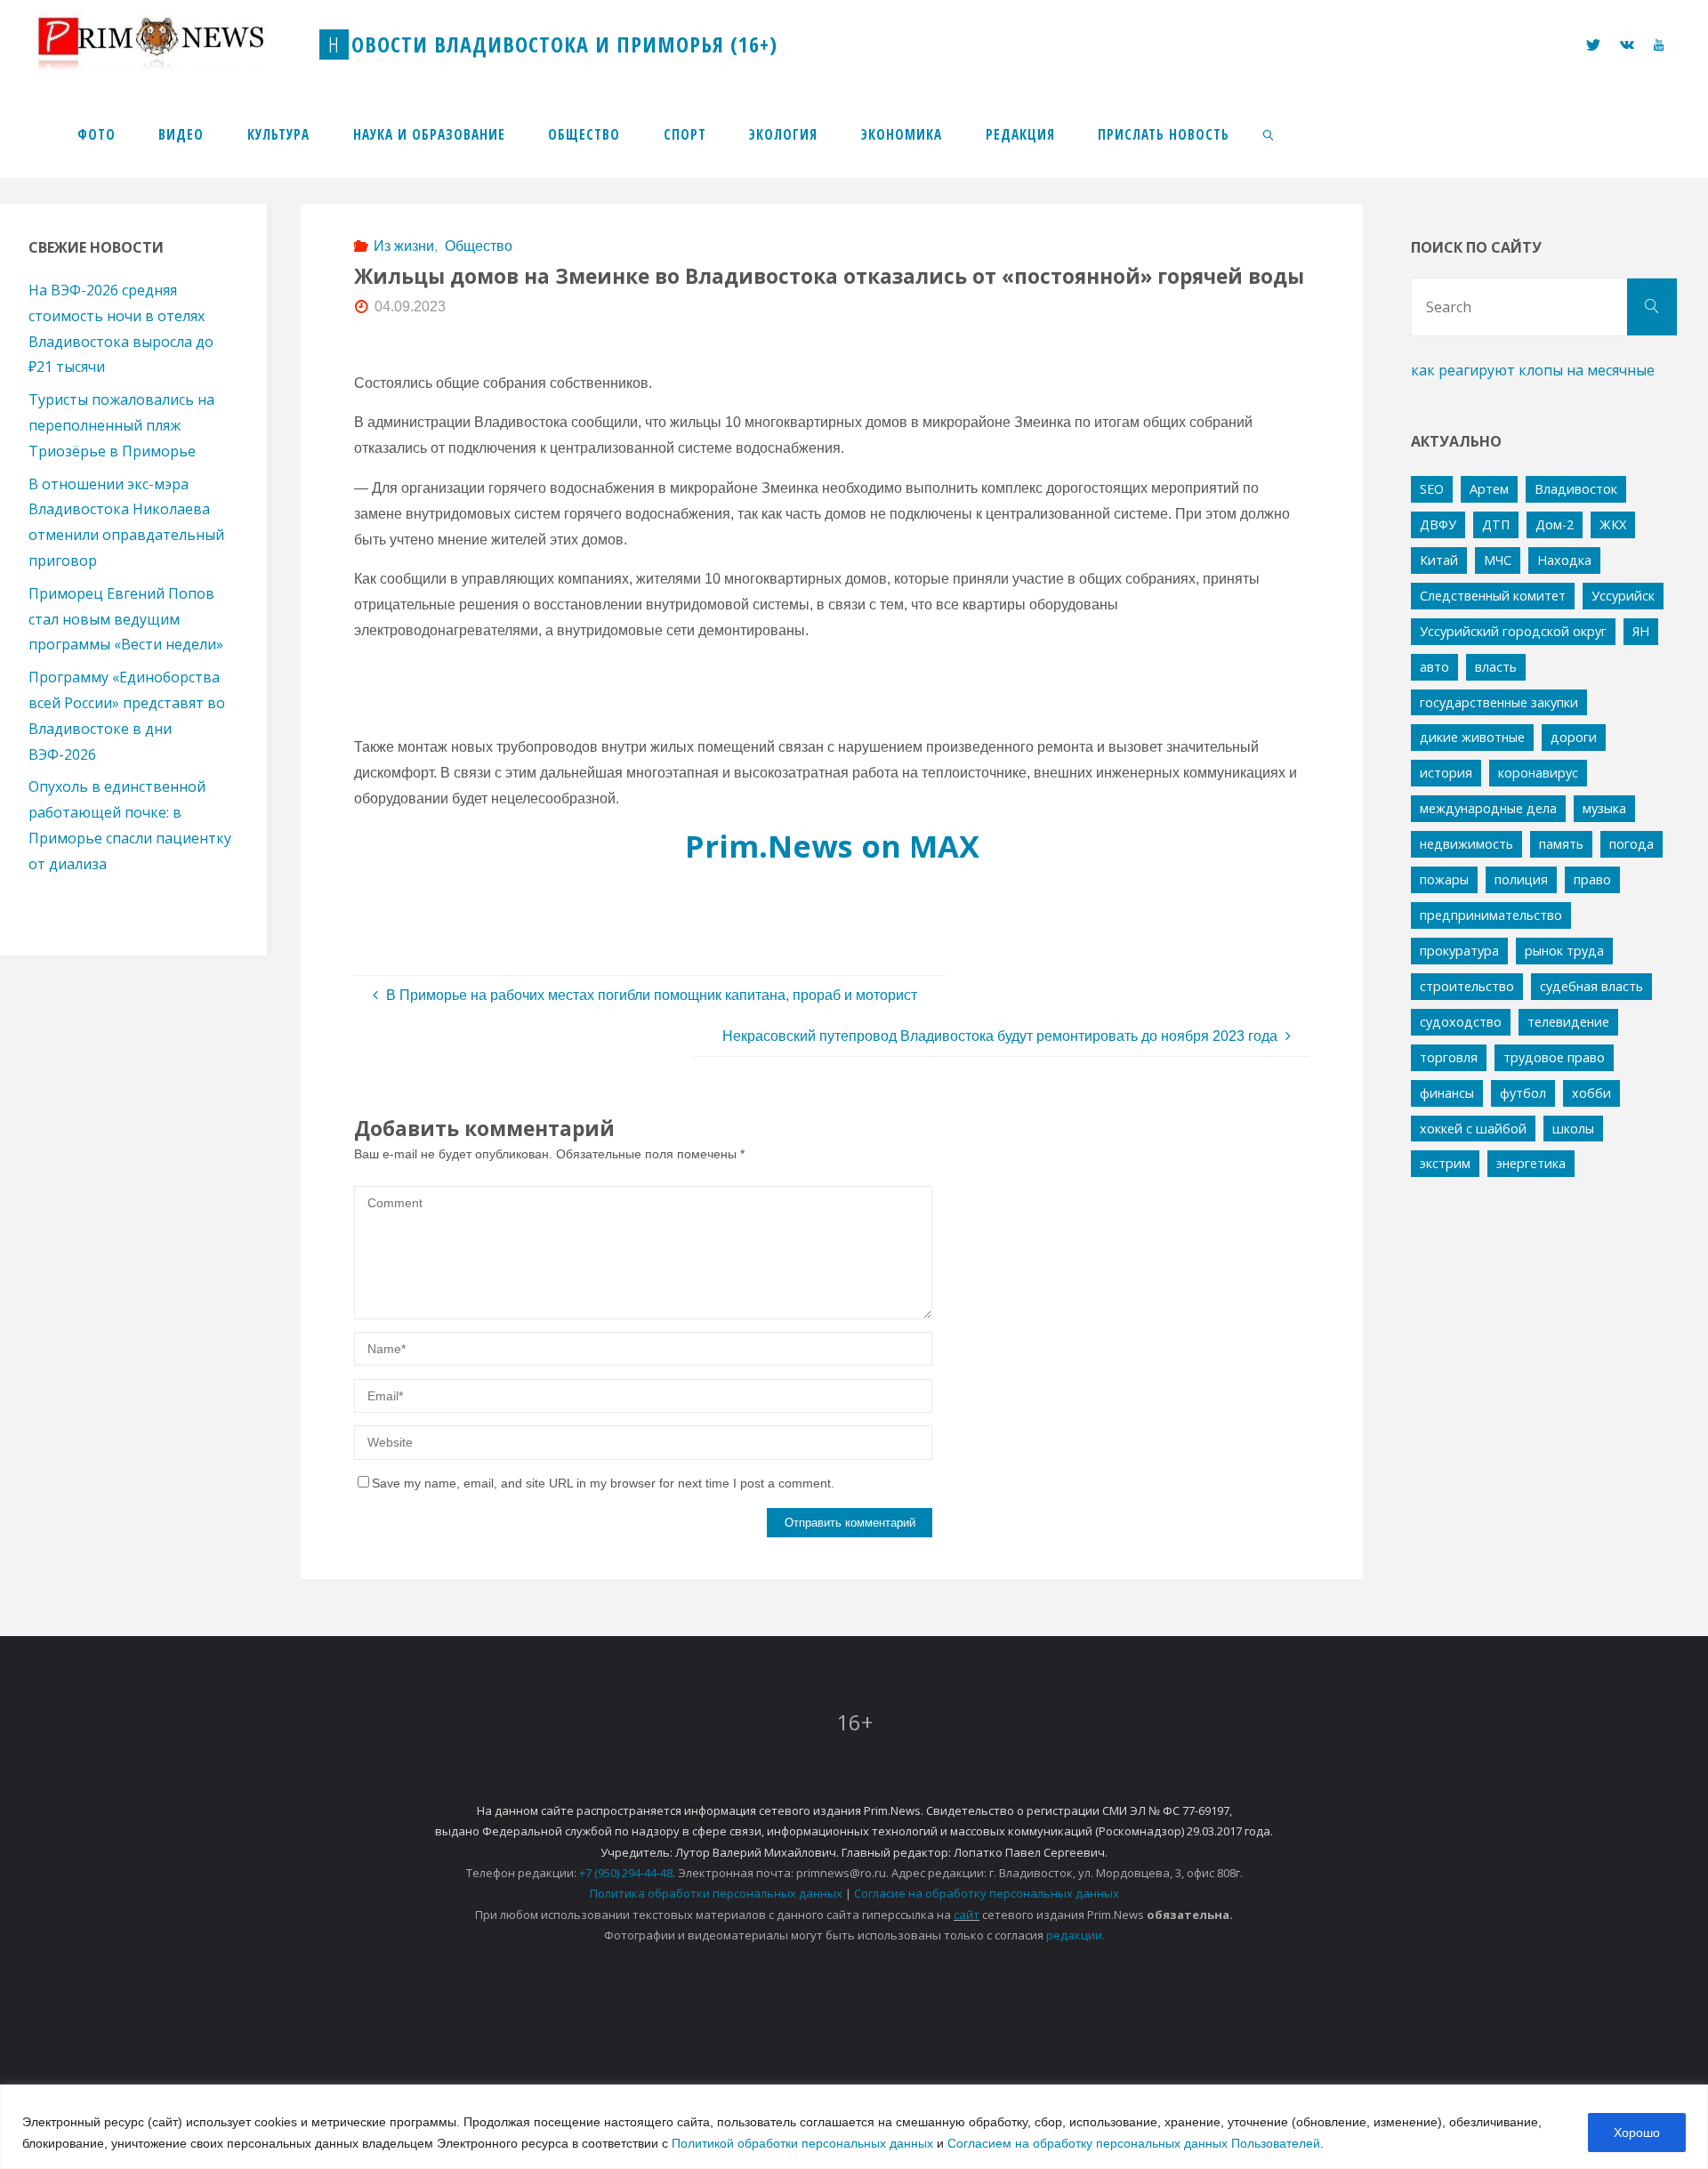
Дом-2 (1555, 524)
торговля (1449, 1057)
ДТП (1496, 524)
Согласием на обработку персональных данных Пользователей (1134, 2143)
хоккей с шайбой (1473, 1129)
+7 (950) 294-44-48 (626, 1873)
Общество (478, 246)
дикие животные (1472, 737)
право (1592, 879)
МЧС (1498, 560)
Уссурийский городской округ (1513, 631)
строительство (1467, 986)
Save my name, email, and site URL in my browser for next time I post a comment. (603, 1483)
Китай (1439, 560)
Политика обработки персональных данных (716, 1893)
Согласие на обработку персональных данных (987, 1893)
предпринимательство (1491, 915)
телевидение (1568, 1022)
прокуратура (1459, 951)
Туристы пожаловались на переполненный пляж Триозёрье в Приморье (121, 425)
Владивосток (1576, 489)
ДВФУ (1438, 524)
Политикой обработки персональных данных (802, 2143)
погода (1631, 844)
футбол (1523, 1093)
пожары (1444, 879)
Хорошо (1637, 2133)
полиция (1521, 879)
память (1561, 844)
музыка (1604, 808)
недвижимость (1466, 844)
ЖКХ (1613, 524)
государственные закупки (1499, 702)
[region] (854, 2127)
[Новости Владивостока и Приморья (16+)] (169, 44)
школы (1573, 1129)
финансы (1447, 1093)
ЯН (1641, 631)
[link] (1269, 133)
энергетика (1531, 1163)
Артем (1489, 489)
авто (1434, 667)
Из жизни (404, 246)
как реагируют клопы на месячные (1533, 370)
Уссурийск (1623, 596)
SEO (1432, 489)
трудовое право (1554, 1057)
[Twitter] (1592, 45)
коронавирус (1538, 773)
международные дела (1488, 808)
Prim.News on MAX (832, 846)
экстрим (1445, 1163)
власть (1496, 667)
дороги (1574, 737)
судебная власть (1591, 986)
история (1446, 773)
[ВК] (1627, 45)
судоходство (1461, 1022)
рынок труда (1564, 951)
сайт (967, 1915)
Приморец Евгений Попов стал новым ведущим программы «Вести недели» (126, 619)
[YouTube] (1659, 45)
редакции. (1076, 1935)
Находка (1564, 560)
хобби (1591, 1093)
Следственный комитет (1493, 596)
